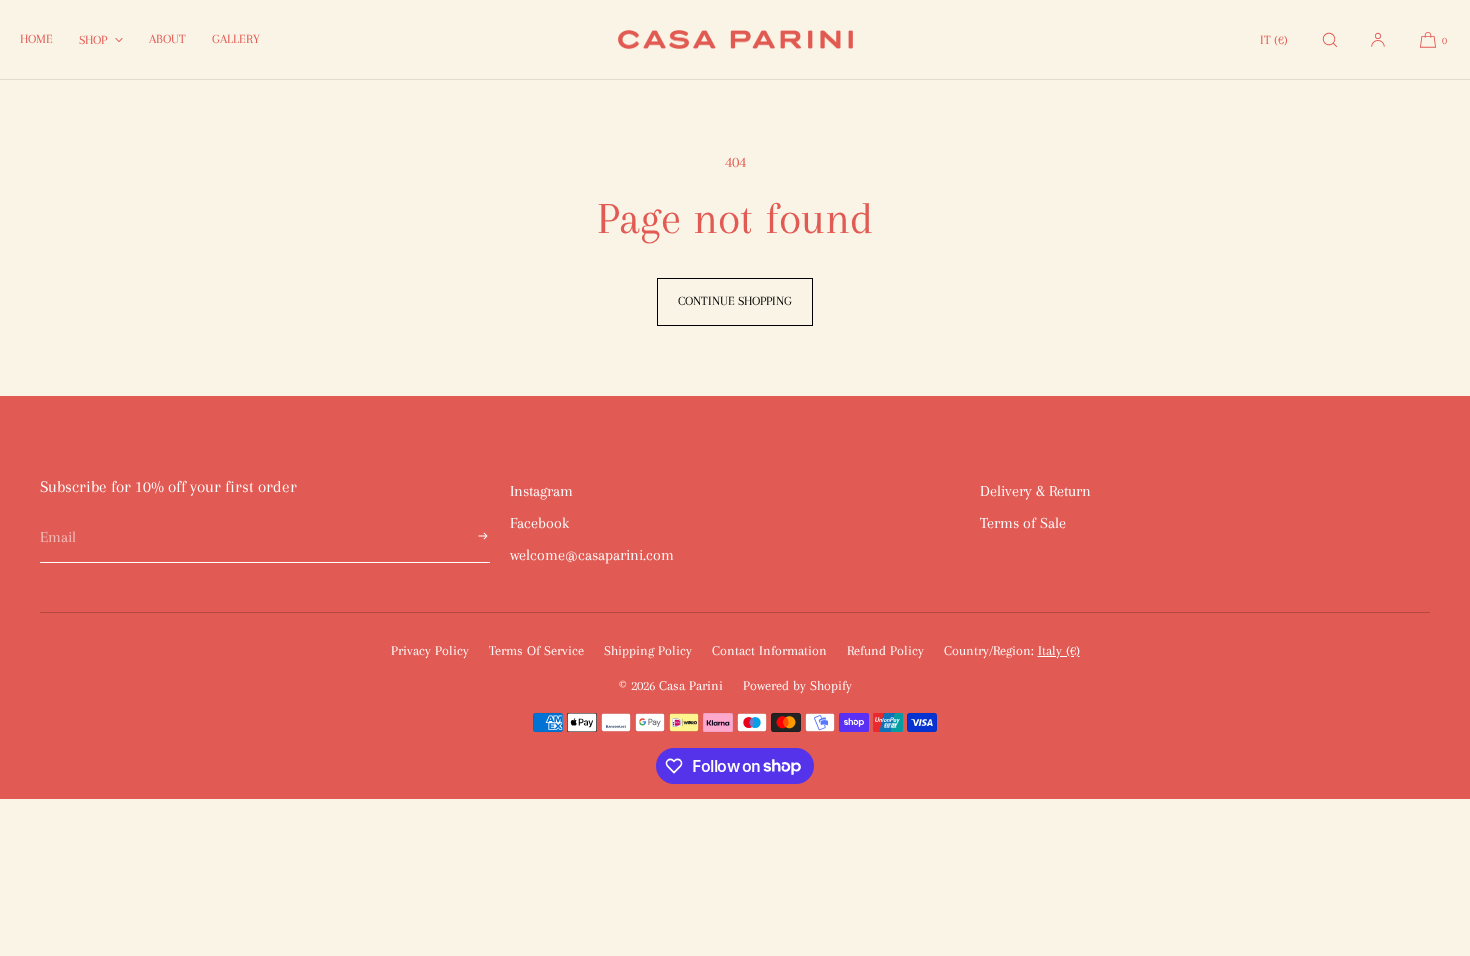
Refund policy (885, 650)
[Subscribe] (465, 537)
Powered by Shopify (797, 685)
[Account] (1378, 39)
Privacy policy (430, 650)
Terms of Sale (1023, 523)
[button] (1330, 39)
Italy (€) (1059, 650)
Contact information (769, 650)
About (167, 39)
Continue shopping (735, 301)
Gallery (236, 39)
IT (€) (1274, 40)
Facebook (539, 523)
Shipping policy (648, 650)
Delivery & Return (1035, 491)
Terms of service (536, 650)
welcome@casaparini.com (592, 555)
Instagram (541, 491)
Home (36, 39)
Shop (93, 40)
